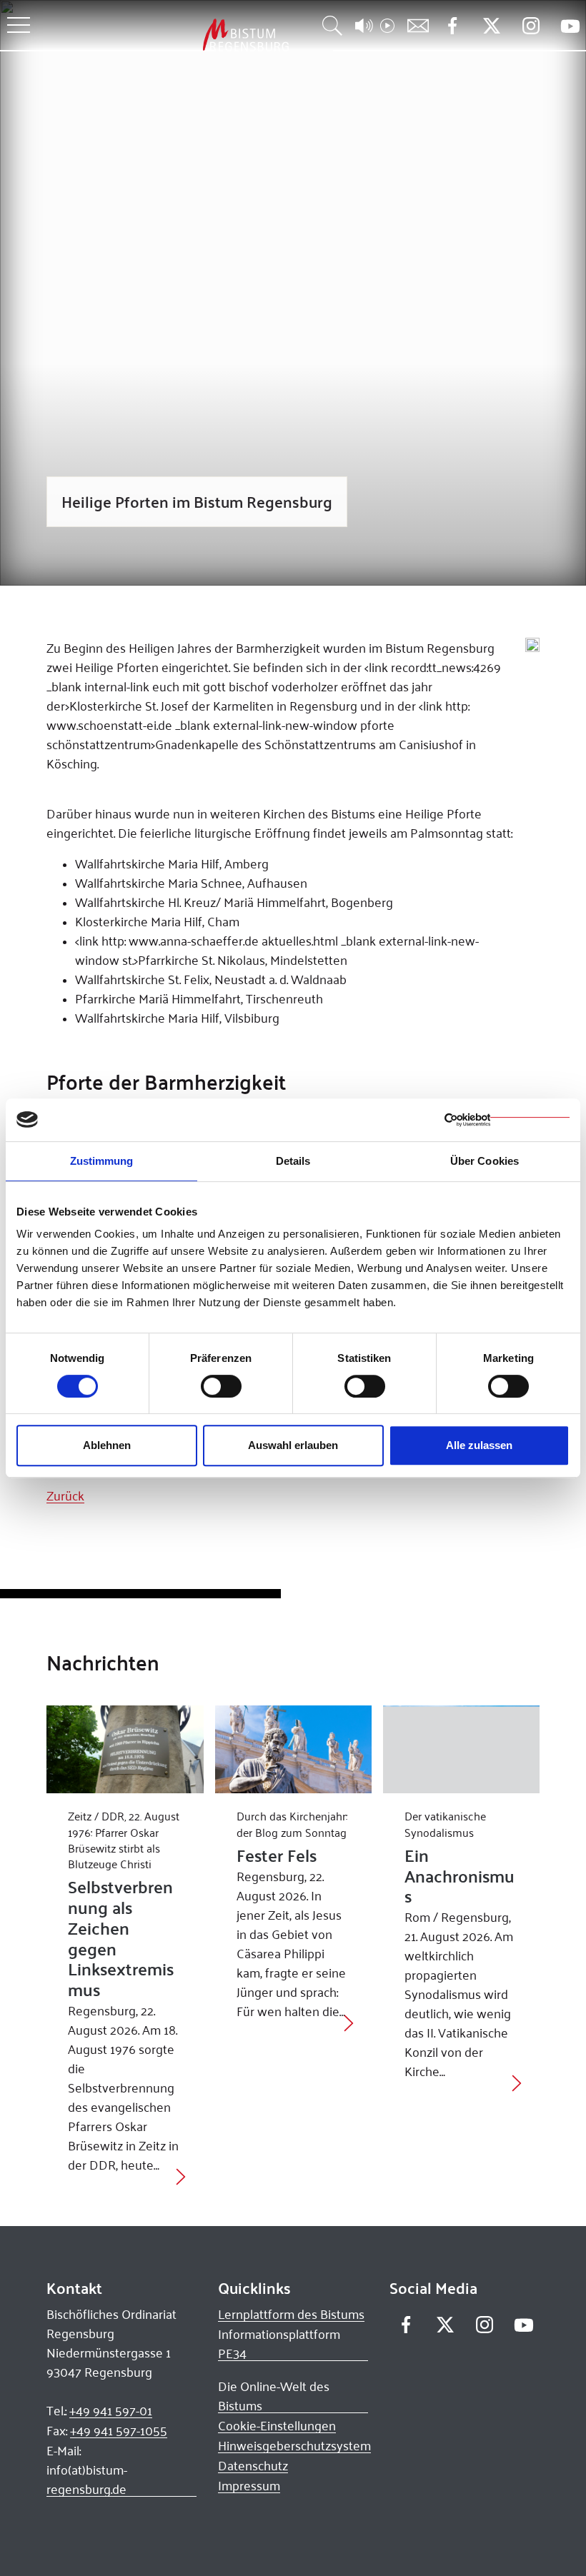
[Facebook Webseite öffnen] (452, 26)
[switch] (221, 1386)
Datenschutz (253, 2465)
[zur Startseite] (171, 35)
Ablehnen (107, 1445)
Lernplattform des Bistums (291, 2314)
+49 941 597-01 (111, 2410)
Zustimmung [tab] (102, 1161)
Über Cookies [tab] (485, 1161)
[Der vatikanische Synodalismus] (461, 1749)
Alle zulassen (479, 1445)
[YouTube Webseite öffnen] (570, 25)
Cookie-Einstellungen (277, 2425)
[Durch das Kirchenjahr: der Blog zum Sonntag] (293, 1749)
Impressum (249, 2485)
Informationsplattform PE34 (279, 2344)
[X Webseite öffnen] (491, 26)
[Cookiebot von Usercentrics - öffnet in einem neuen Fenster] (507, 1120)
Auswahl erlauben (293, 1445)
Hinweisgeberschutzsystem (294, 2445)
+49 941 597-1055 (119, 2430)
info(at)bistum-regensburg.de (87, 2479)
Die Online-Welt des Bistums (274, 2396)
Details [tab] (293, 1161)
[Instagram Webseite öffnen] (531, 26)
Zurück (65, 1495)
